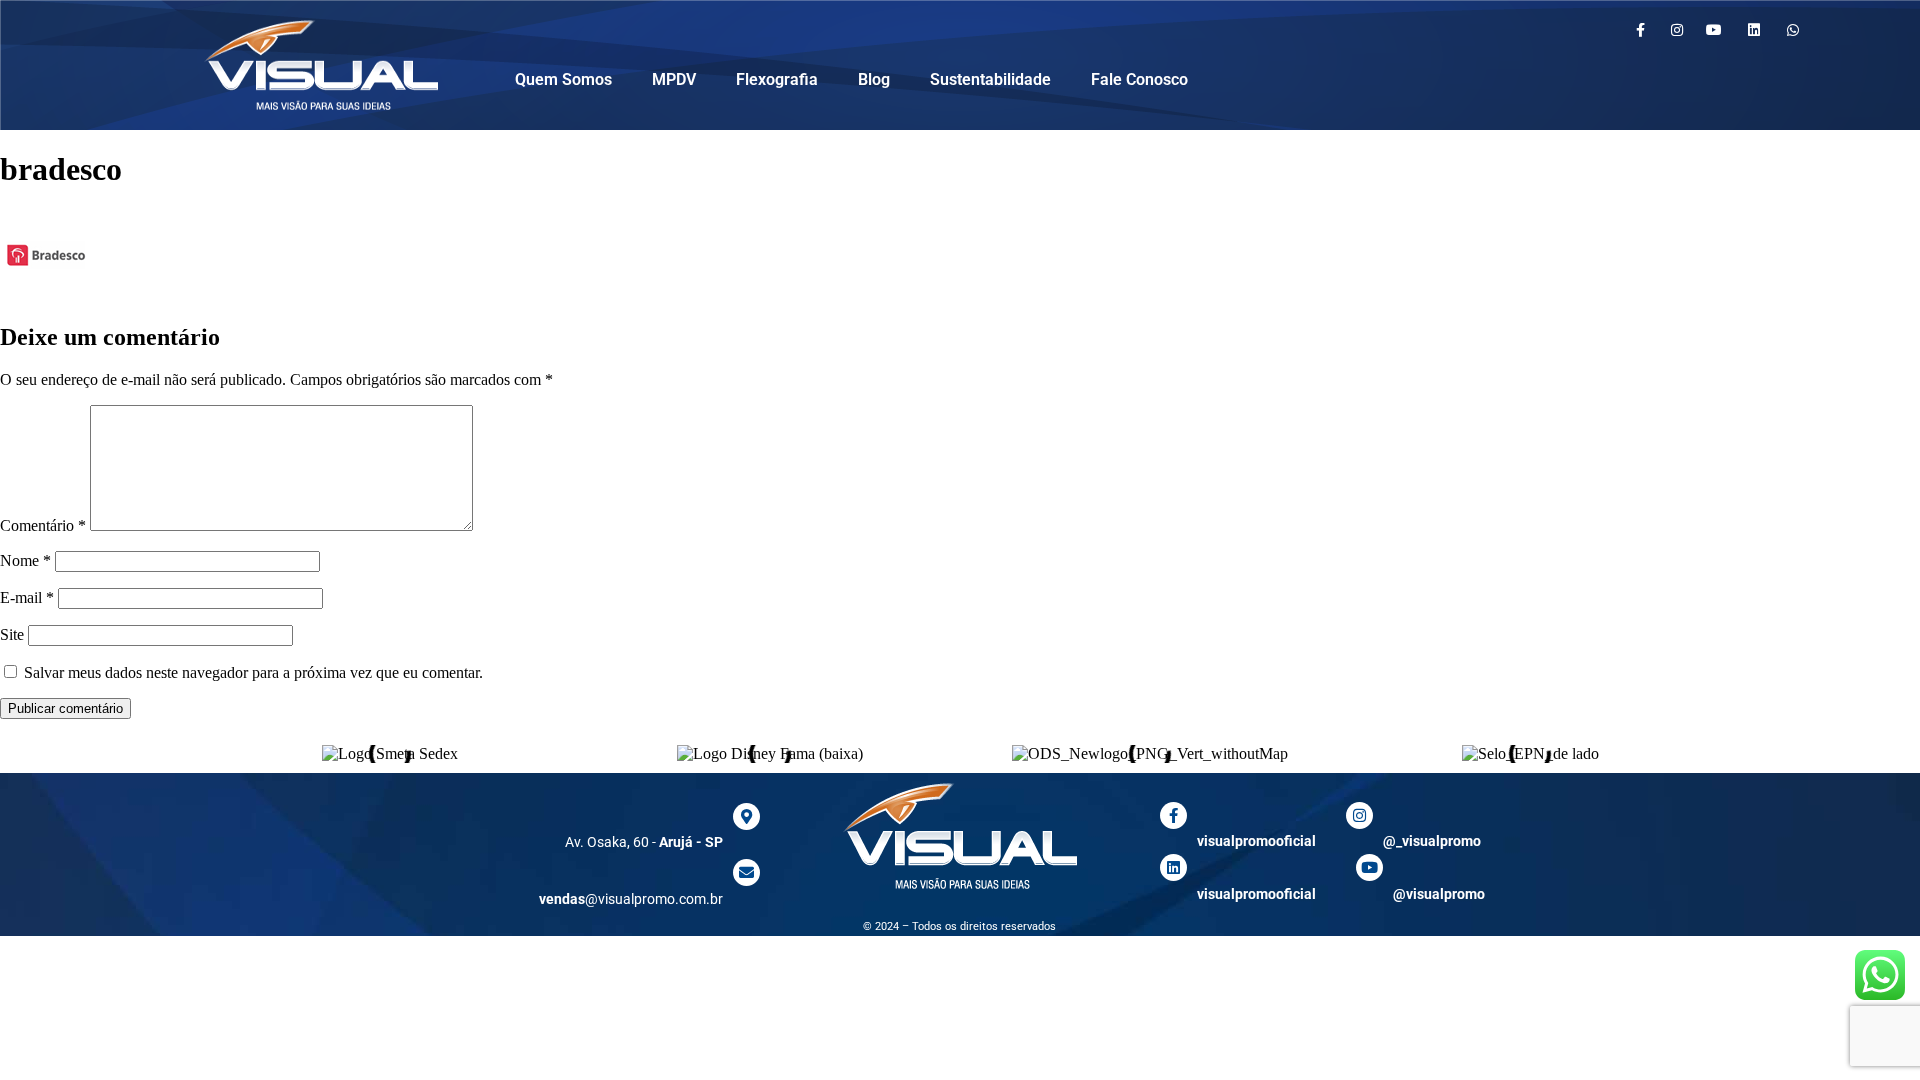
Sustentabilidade (990, 79)
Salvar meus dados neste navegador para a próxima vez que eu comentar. (253, 672)
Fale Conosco (1139, 79)
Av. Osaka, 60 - (644, 842)
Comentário (43, 525)
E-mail (27, 597)
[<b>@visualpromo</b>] (1369, 867)
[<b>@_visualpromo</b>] (1359, 815)
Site (12, 634)
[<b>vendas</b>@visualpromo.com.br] (746, 872)
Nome (25, 560)
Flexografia (777, 79)
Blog (874, 79)
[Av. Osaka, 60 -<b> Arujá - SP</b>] (746, 816)
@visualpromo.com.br (631, 899)
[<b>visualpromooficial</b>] (1173, 815)
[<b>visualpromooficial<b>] (1173, 867)
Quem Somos (563, 79)
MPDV (674, 79)
